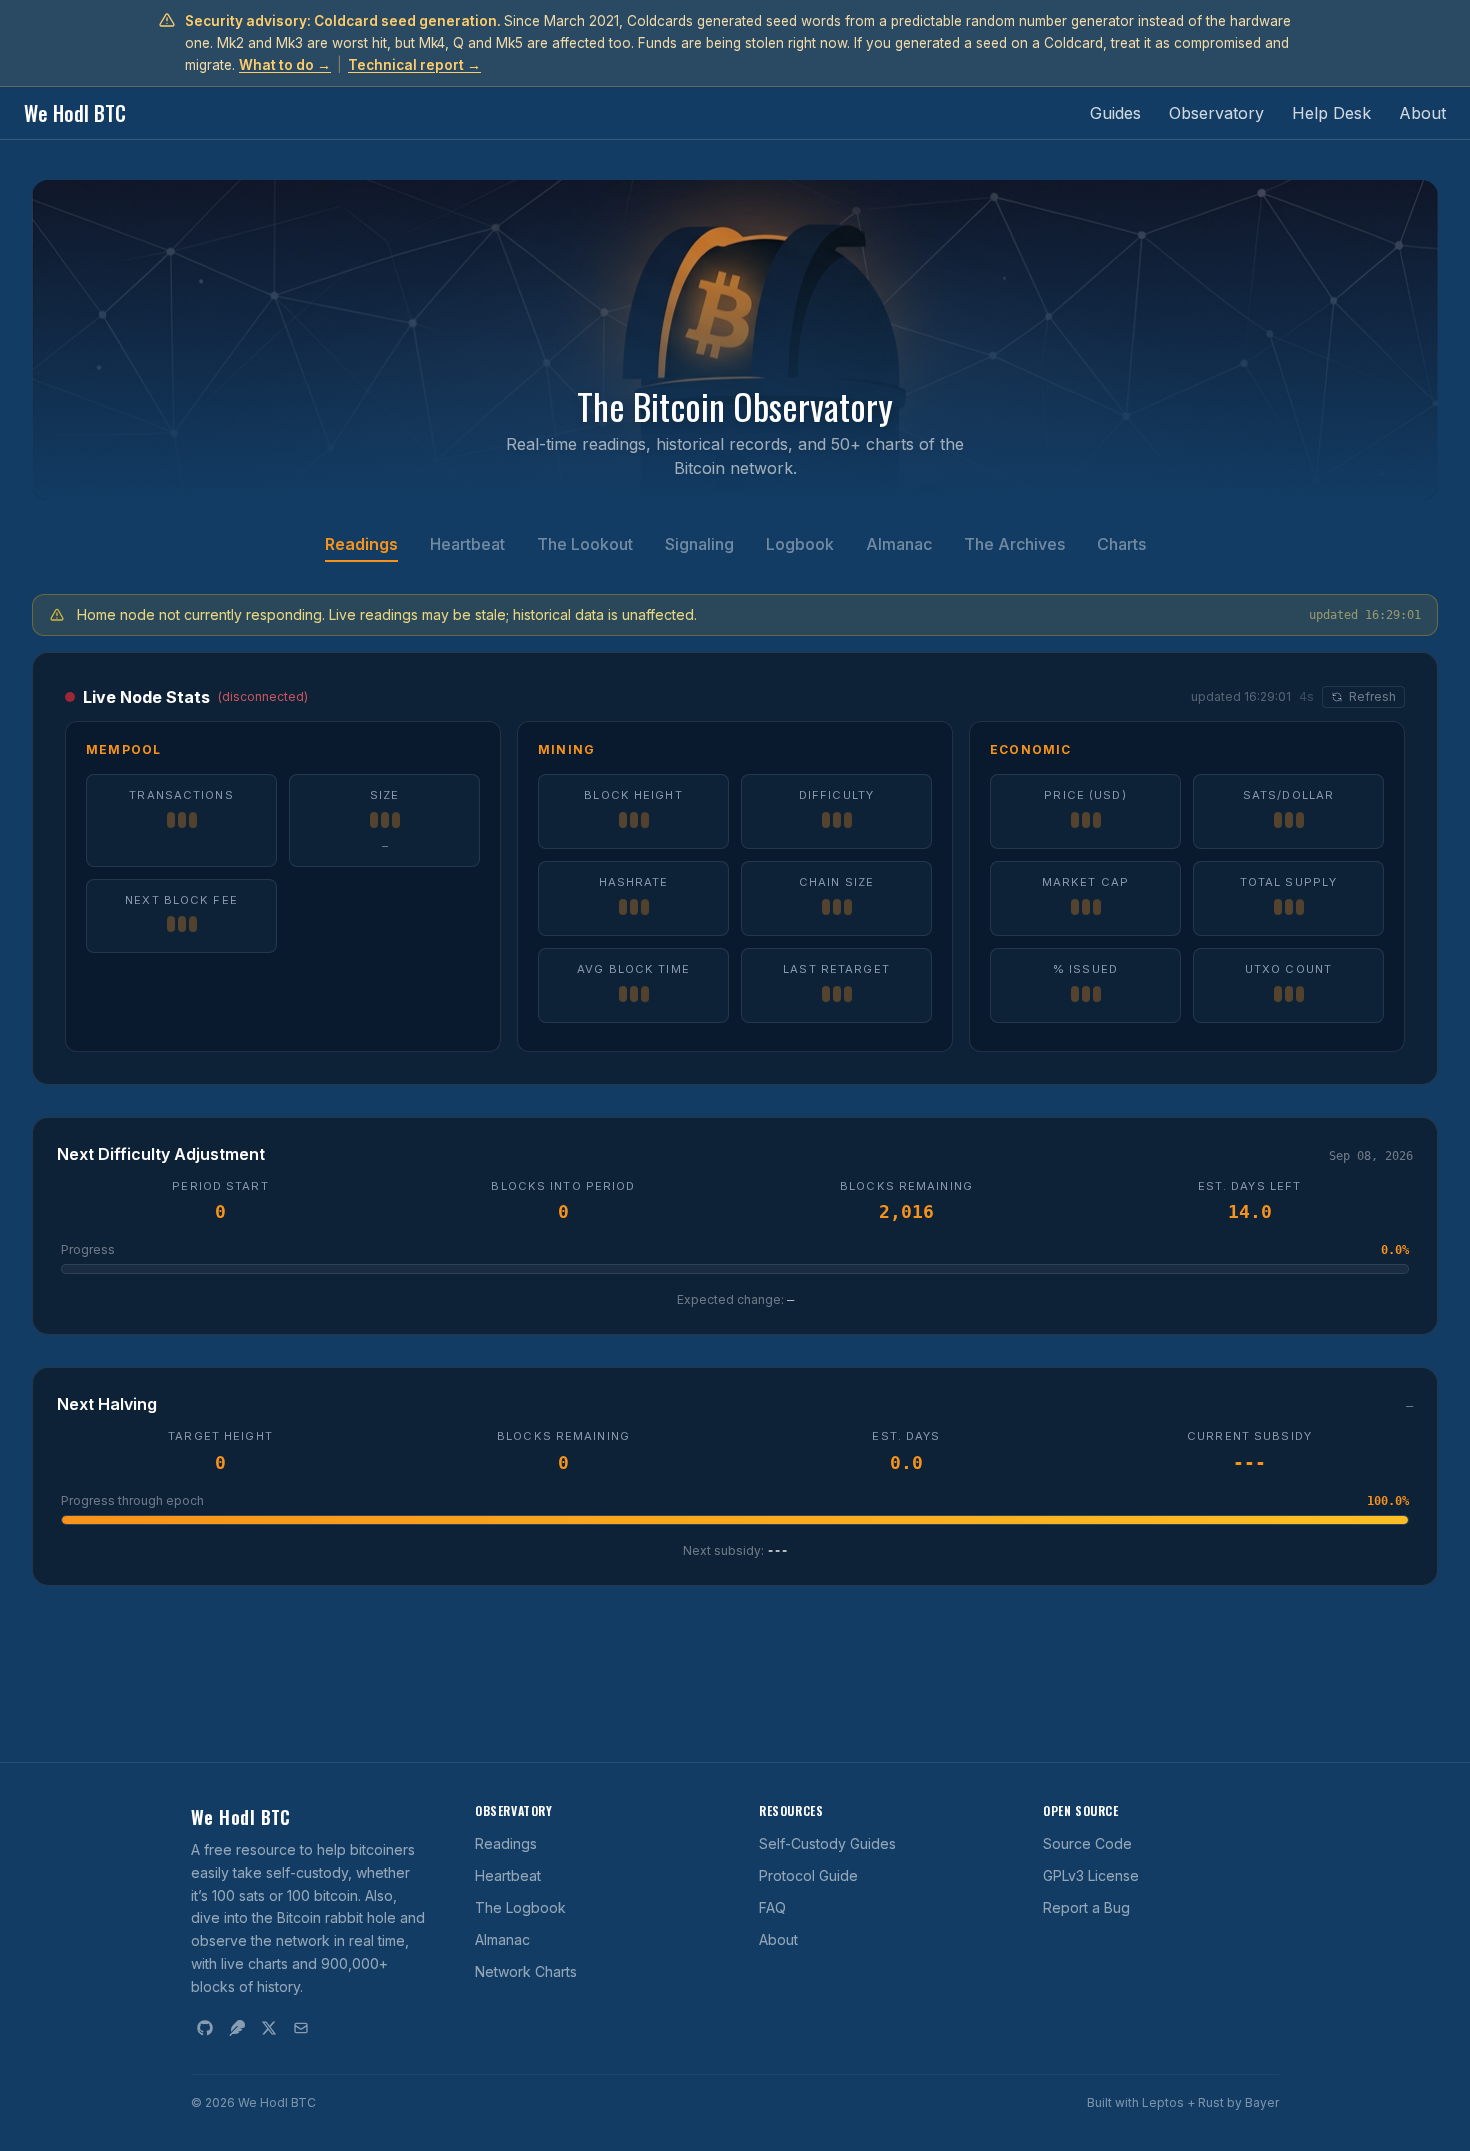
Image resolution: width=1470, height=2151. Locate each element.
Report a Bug (1086, 1907)
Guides (1115, 113)
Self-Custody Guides (827, 1843)
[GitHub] (205, 2028)
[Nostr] (237, 2028)
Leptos (1163, 2102)
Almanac (899, 544)
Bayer (1262, 2102)
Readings (361, 544)
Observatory (1216, 113)
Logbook (800, 544)
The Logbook (520, 1907)
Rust (1211, 2102)
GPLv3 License (1091, 1875)
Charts (1121, 544)
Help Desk (1331, 113)
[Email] (301, 2028)
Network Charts (526, 1971)
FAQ (772, 1907)
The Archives (1014, 544)
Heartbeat (467, 544)
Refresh (1372, 696)
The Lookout (585, 544)
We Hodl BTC (75, 113)
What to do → (285, 65)
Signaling (699, 544)
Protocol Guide (808, 1875)
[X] (269, 2028)
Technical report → (414, 65)
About (1422, 113)
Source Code (1087, 1843)
